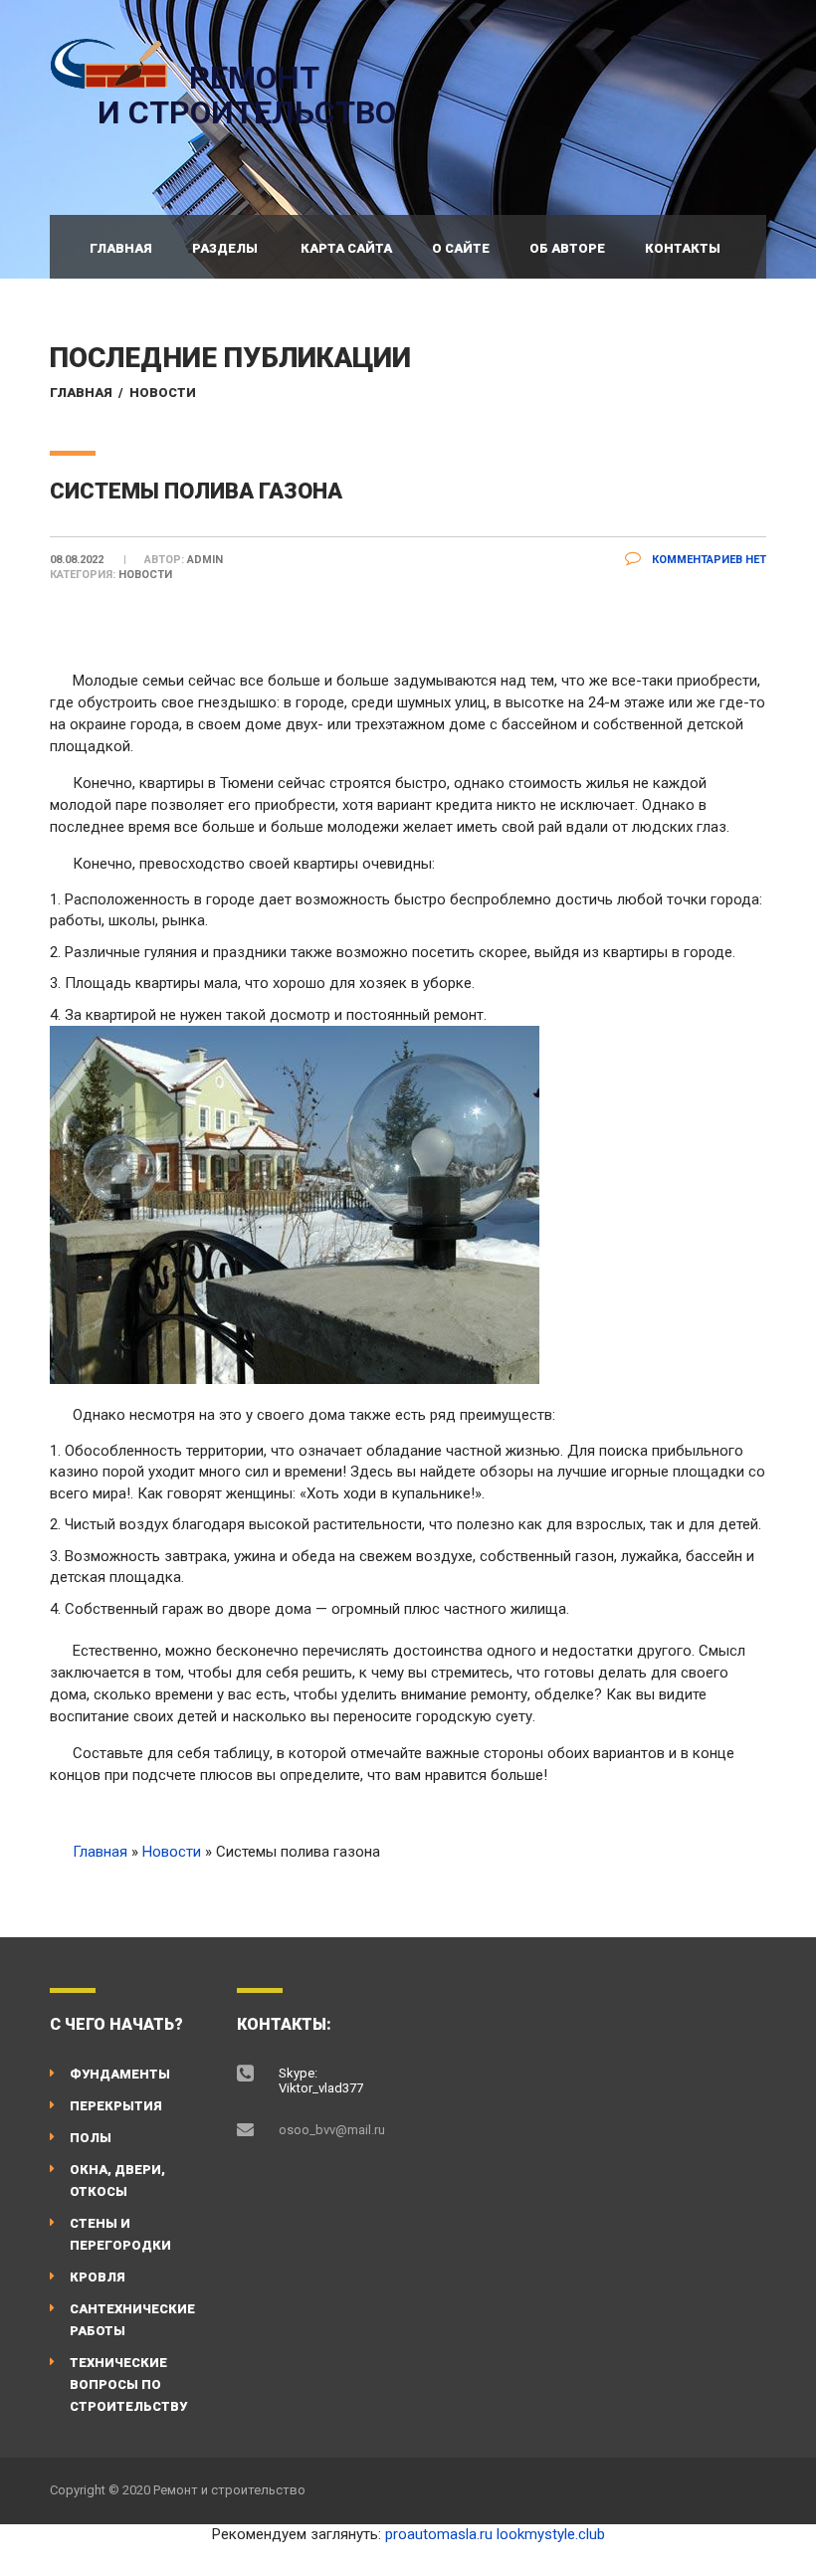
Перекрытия (116, 2106)
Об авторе (567, 248)
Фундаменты (120, 2074)
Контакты (683, 248)
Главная (121, 248)
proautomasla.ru (439, 2534)
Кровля (98, 2277)
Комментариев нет (708, 560)
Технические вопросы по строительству (128, 2384)
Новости (163, 393)
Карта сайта (346, 248)
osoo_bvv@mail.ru (332, 2130)
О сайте (461, 248)
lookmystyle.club (551, 2534)
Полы (91, 2138)
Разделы (225, 248)
